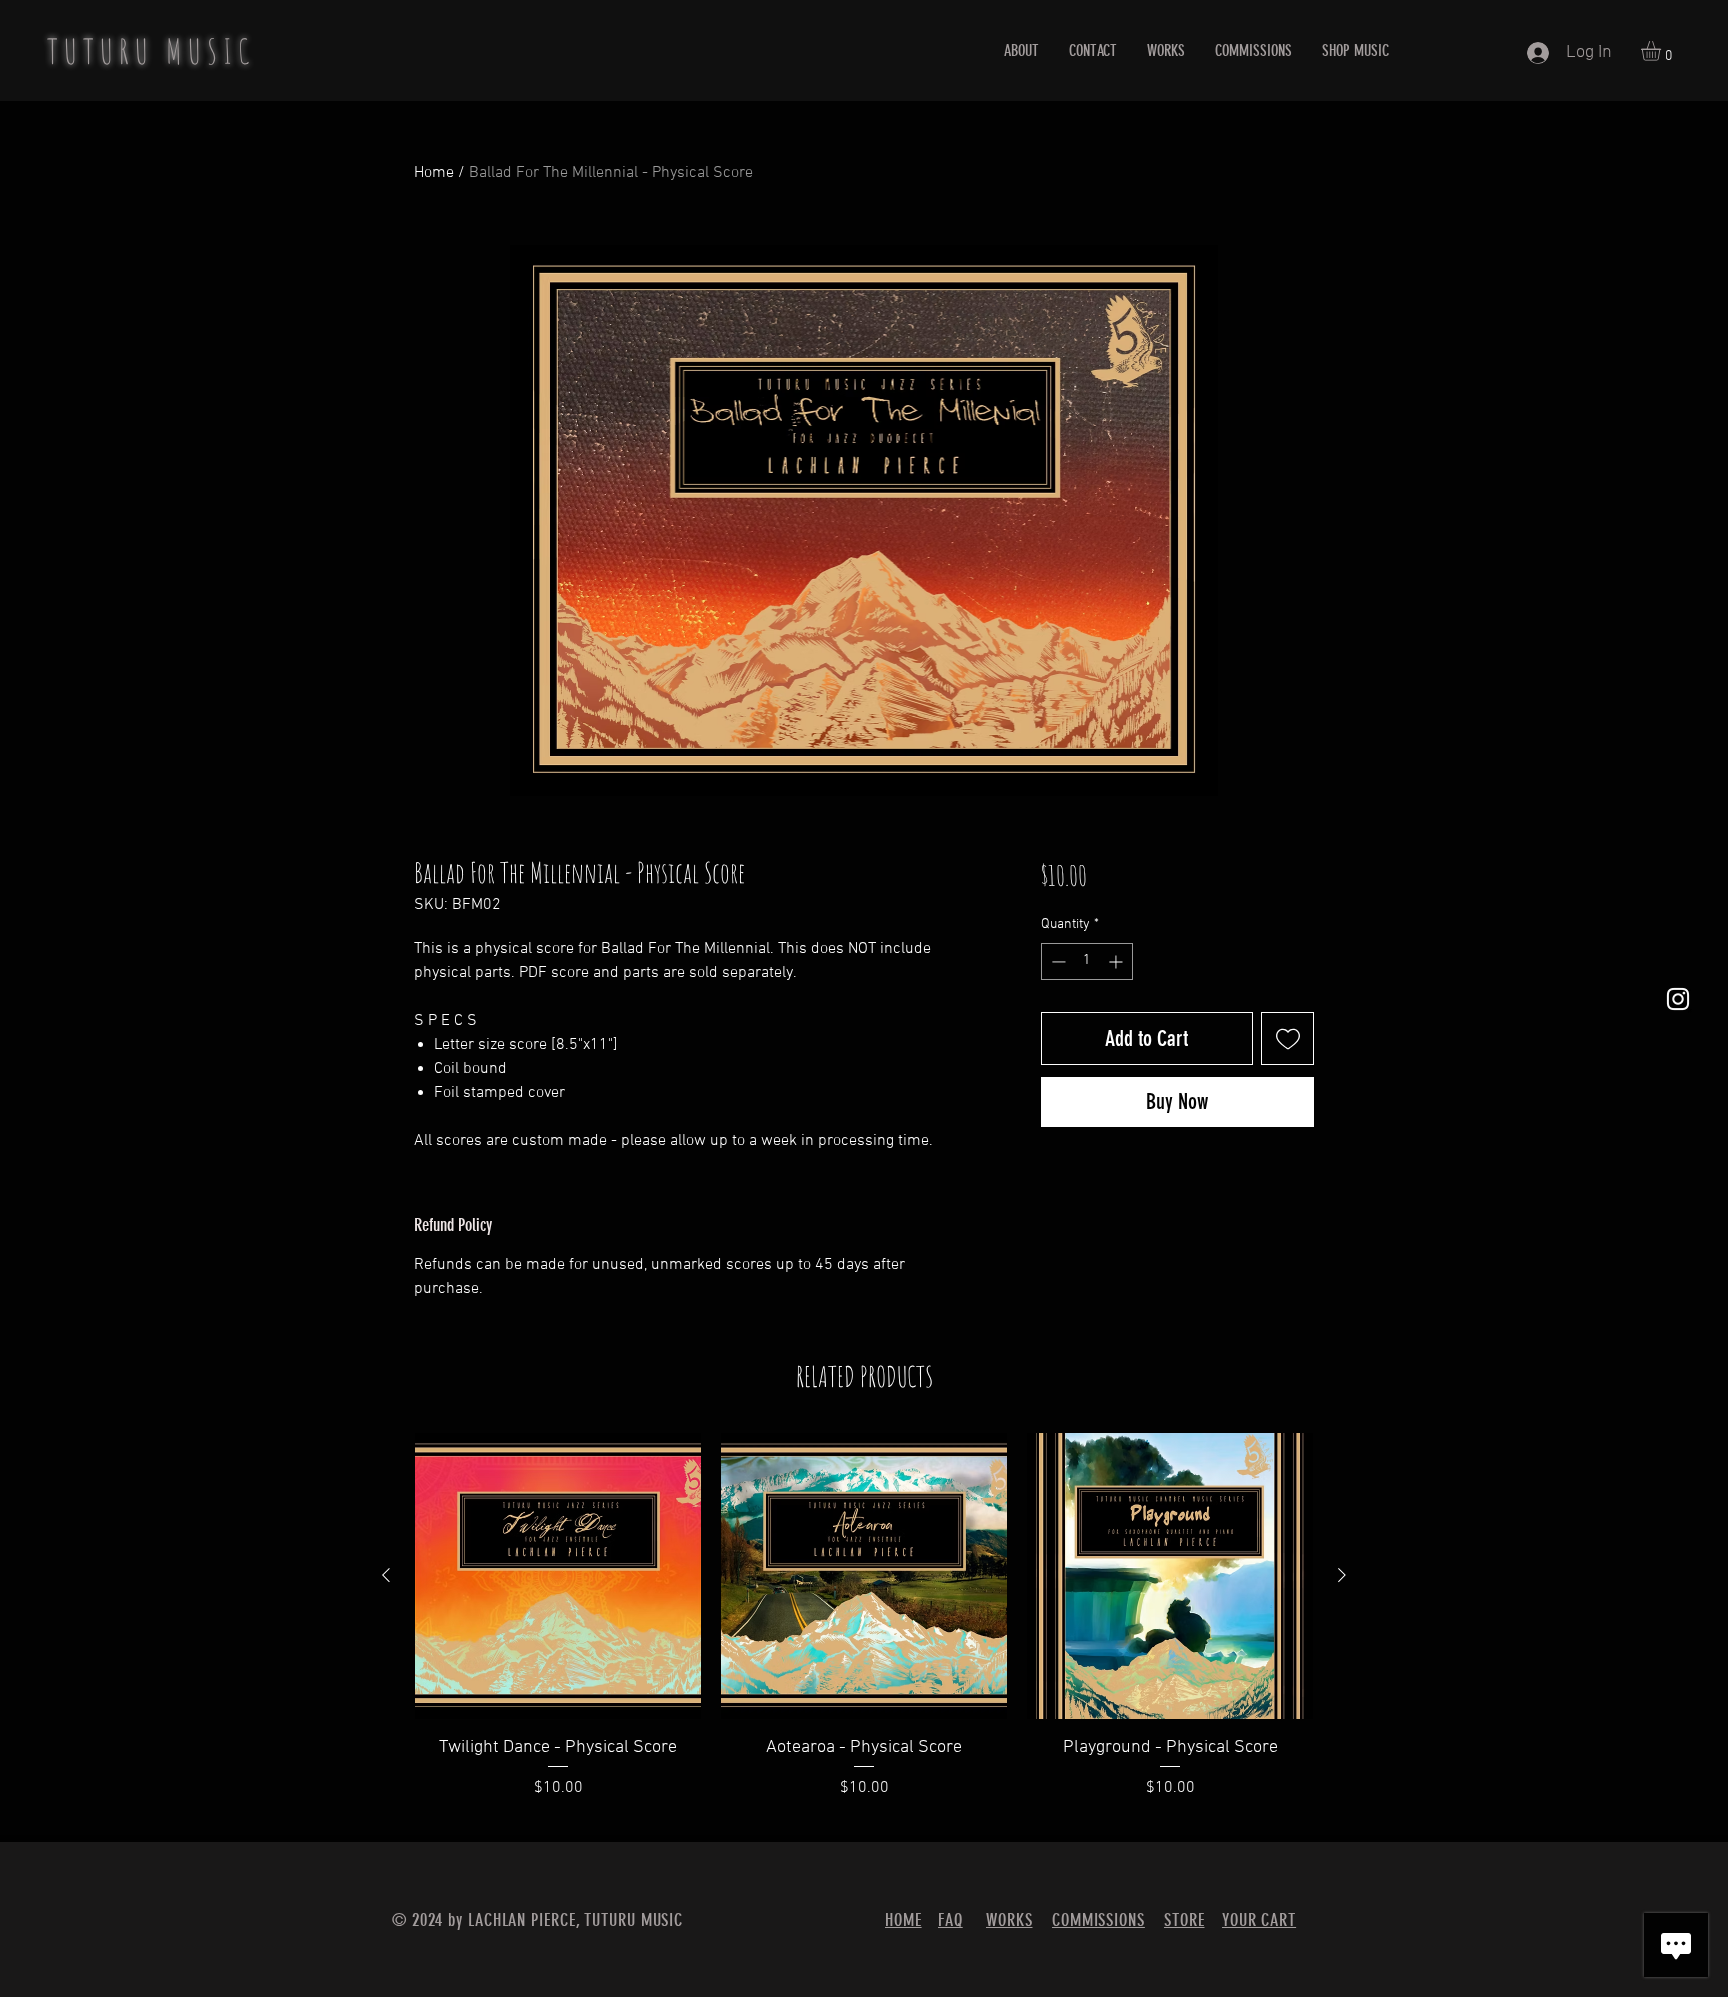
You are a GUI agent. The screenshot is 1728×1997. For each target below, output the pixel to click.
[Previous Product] (386, 1575)
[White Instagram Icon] (1678, 999)
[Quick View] (558, 1576)
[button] (1662, 51)
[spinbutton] (1087, 961)
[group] (864, 1629)
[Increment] (1117, 961)
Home (434, 173)
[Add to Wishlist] (1287, 1038)
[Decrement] (1056, 961)
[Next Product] (1342, 1575)
